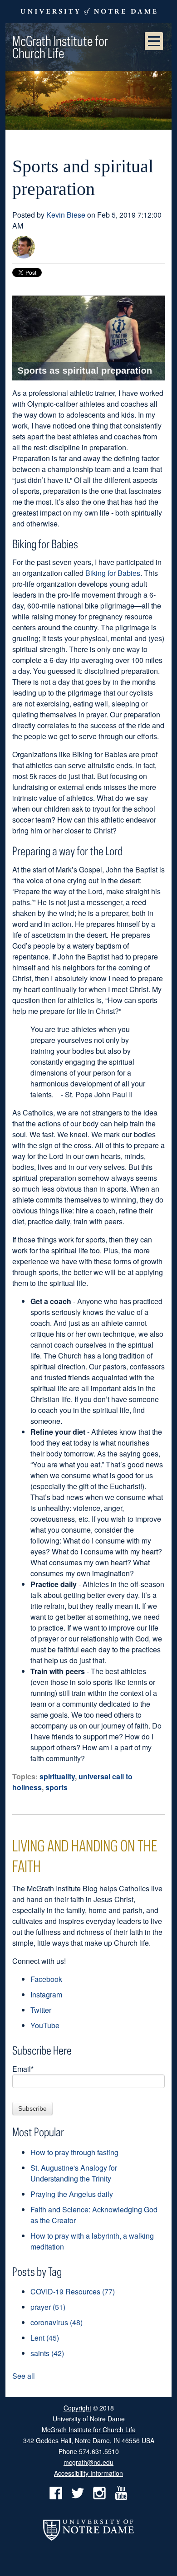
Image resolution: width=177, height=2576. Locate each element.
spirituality (57, 1776)
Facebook (46, 1979)
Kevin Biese (66, 215)
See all (24, 2376)
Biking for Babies (113, 573)
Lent (45, 2338)
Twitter (41, 2010)
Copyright (77, 2408)
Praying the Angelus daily (72, 2194)
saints (47, 2353)
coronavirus (57, 2322)
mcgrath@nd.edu (88, 2462)
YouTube (45, 2025)
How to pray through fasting (74, 2152)
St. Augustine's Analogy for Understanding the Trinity (74, 2173)
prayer (48, 2307)
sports (57, 1787)
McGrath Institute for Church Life (60, 47)
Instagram (46, 1994)
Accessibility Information (88, 2473)
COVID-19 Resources (73, 2291)
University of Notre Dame (89, 2418)
